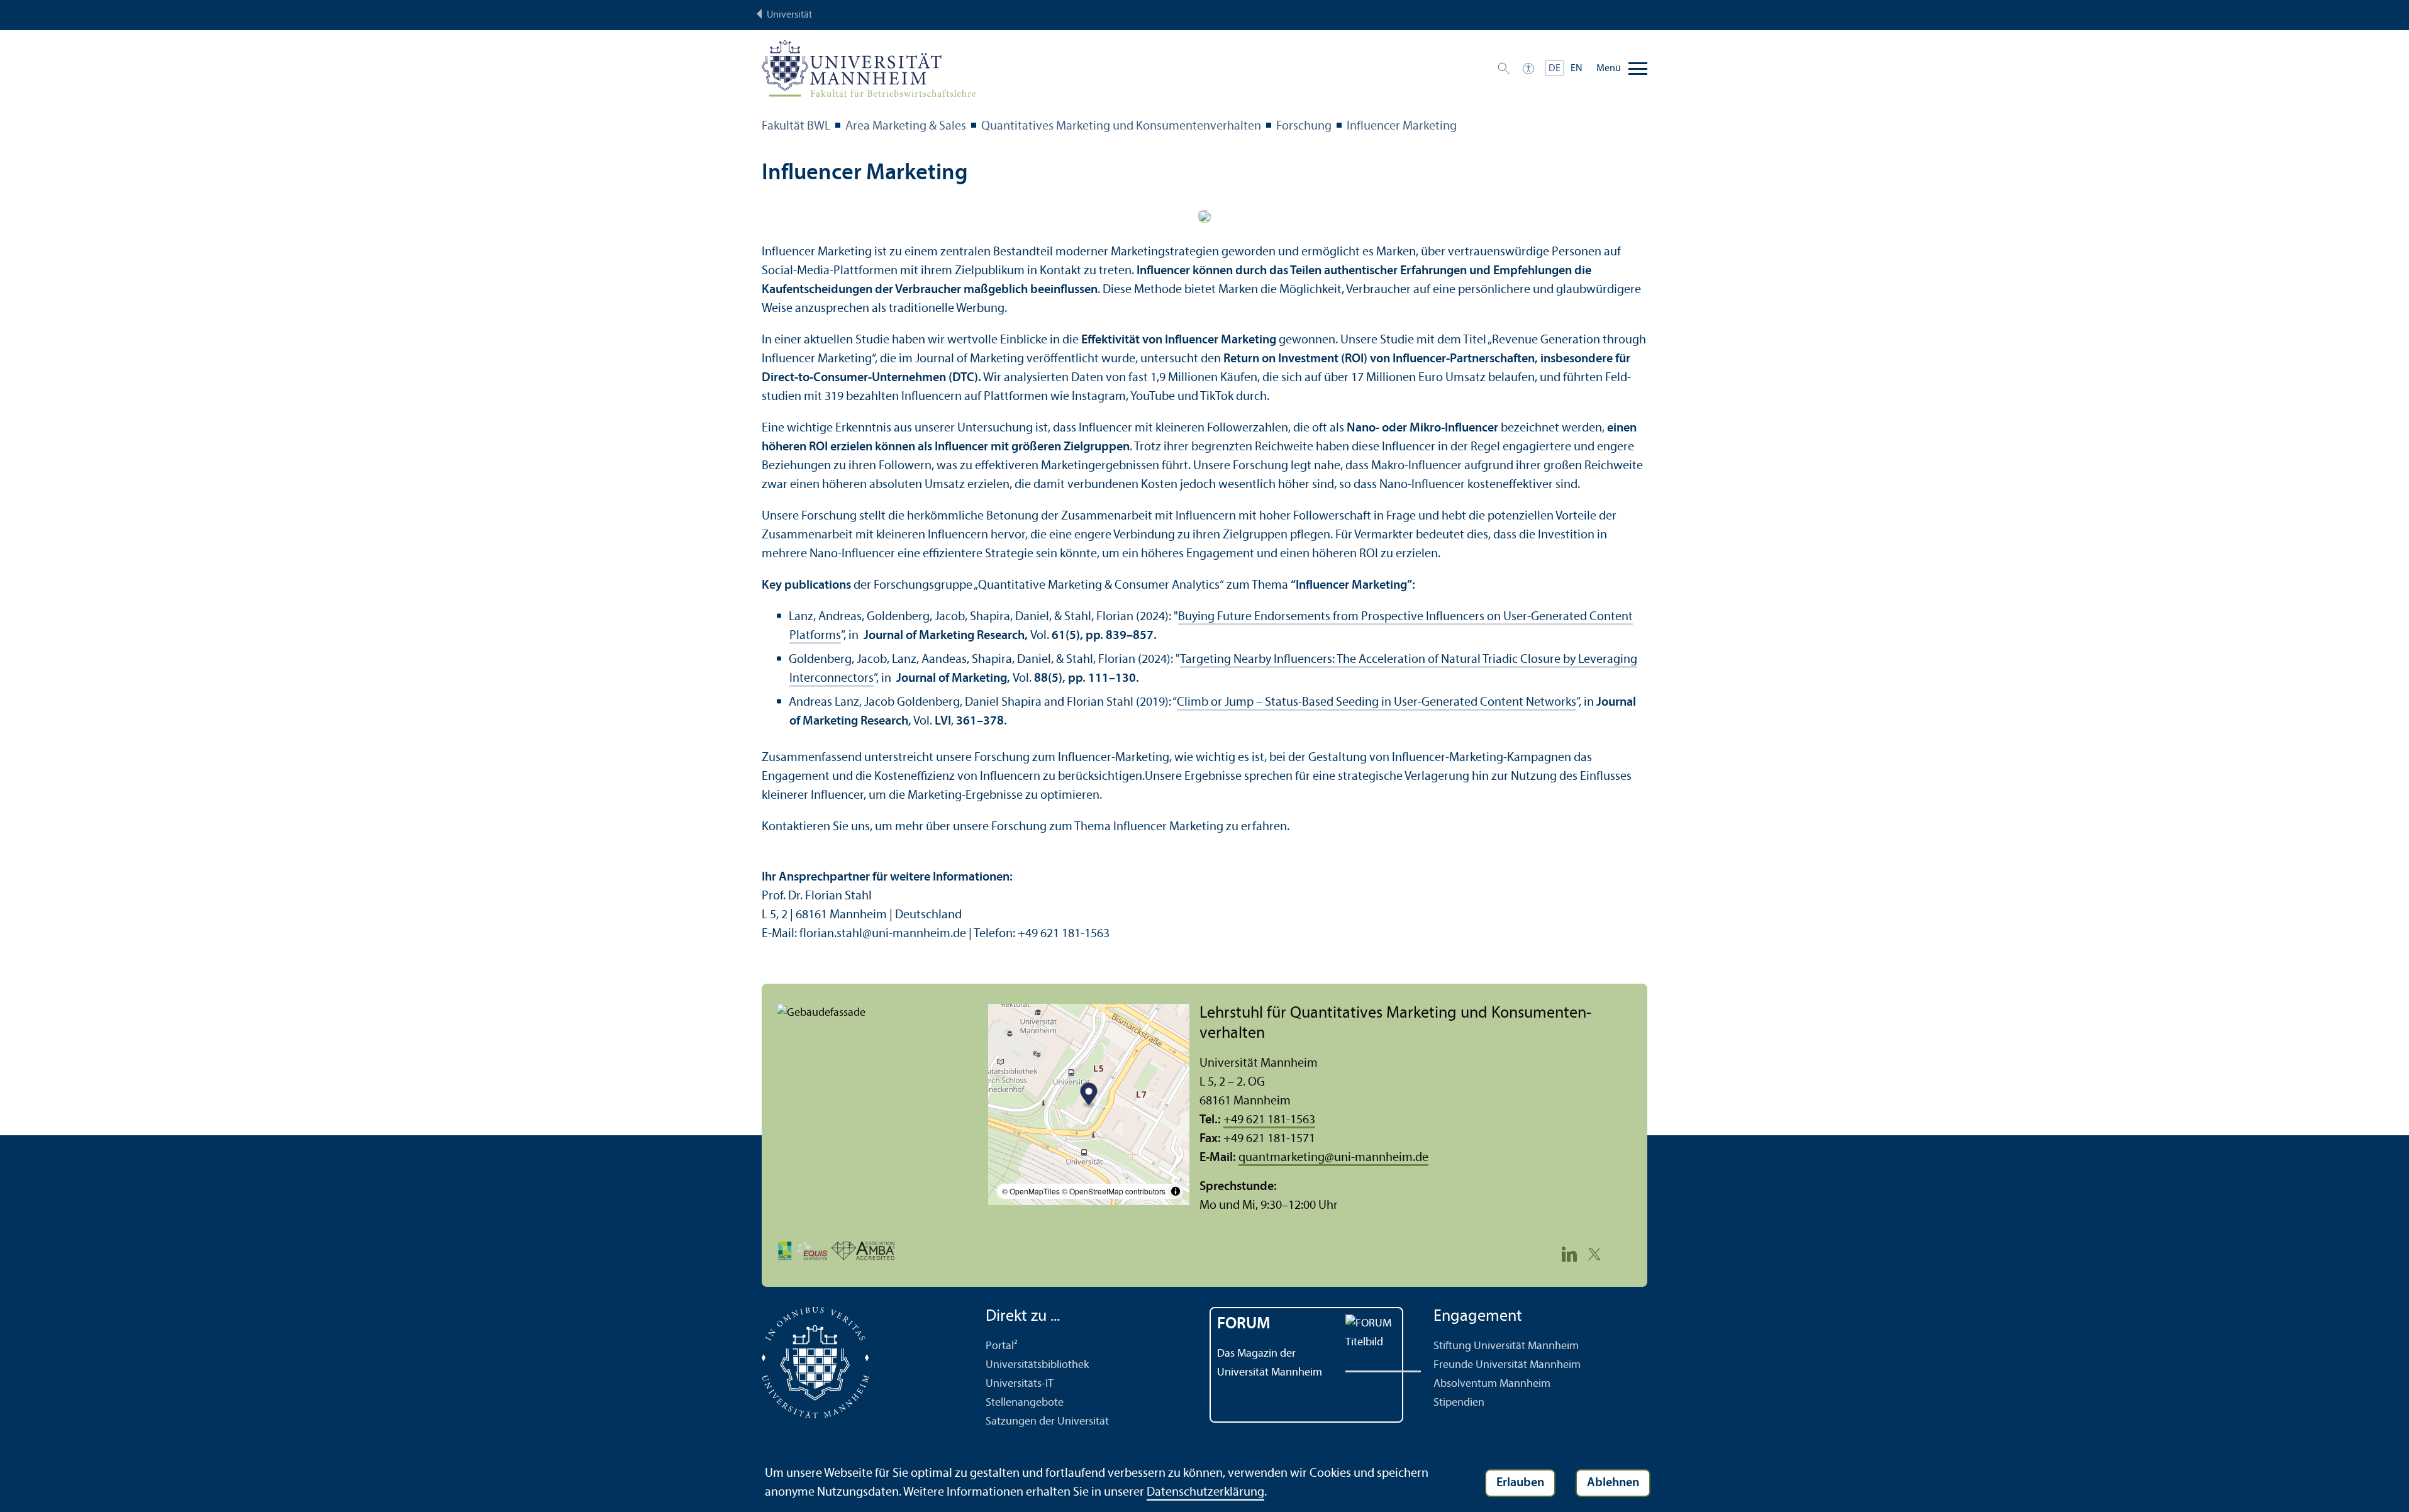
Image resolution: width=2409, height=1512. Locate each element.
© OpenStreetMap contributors (1114, 1191)
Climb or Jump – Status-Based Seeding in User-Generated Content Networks (1377, 703)
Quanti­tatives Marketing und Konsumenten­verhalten (1121, 126)
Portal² (1002, 1346)
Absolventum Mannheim (1492, 1384)
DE (1555, 69)
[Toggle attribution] (1176, 1191)
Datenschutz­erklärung (1205, 1493)
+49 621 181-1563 (1269, 1120)
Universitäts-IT (1020, 1384)
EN (1577, 69)
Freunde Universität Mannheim (1507, 1365)
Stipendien (1459, 1403)
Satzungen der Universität (1047, 1422)
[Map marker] (1089, 1095)
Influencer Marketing (1402, 126)
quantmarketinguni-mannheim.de (1333, 1158)
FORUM (1244, 1324)
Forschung (1304, 126)
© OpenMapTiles (1031, 1191)
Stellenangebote (1025, 1403)
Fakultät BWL (796, 126)
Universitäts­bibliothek (1037, 1365)
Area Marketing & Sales (906, 126)
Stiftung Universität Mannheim (1506, 1346)
